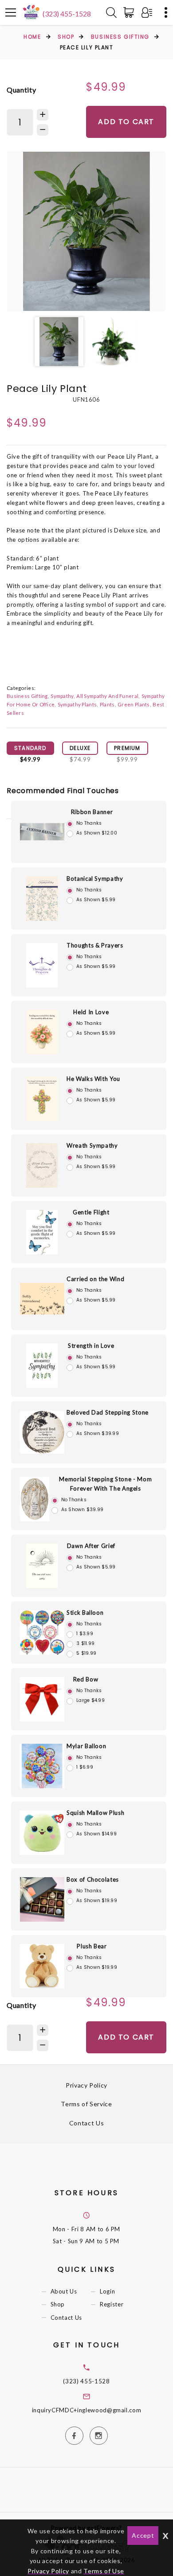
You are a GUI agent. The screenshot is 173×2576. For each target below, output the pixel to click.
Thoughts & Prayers (95, 945)
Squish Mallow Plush (95, 1813)
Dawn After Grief (91, 1546)
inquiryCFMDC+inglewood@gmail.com (87, 2410)
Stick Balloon (85, 1613)
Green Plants (134, 704)
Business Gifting (120, 37)
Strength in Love (91, 1346)
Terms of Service (86, 2104)
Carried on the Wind (95, 1279)
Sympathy (62, 696)
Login (107, 2292)
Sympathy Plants (77, 704)
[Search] (111, 12)
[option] (86, 231)
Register (112, 2305)
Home (32, 37)
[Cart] (130, 12)
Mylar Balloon (86, 1746)
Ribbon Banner (92, 812)
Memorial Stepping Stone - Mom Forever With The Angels (105, 1484)
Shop (66, 37)
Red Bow (86, 1679)
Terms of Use (104, 2571)
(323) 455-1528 (67, 14)
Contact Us (87, 2123)
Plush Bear (92, 1946)
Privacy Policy (86, 2085)
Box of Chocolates (93, 1879)
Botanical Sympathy (95, 879)
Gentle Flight (91, 1212)
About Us (64, 2292)
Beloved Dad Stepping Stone (108, 1412)
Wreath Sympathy (92, 1145)
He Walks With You (93, 1079)
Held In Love (91, 1012)
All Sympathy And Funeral (107, 696)
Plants (107, 704)
